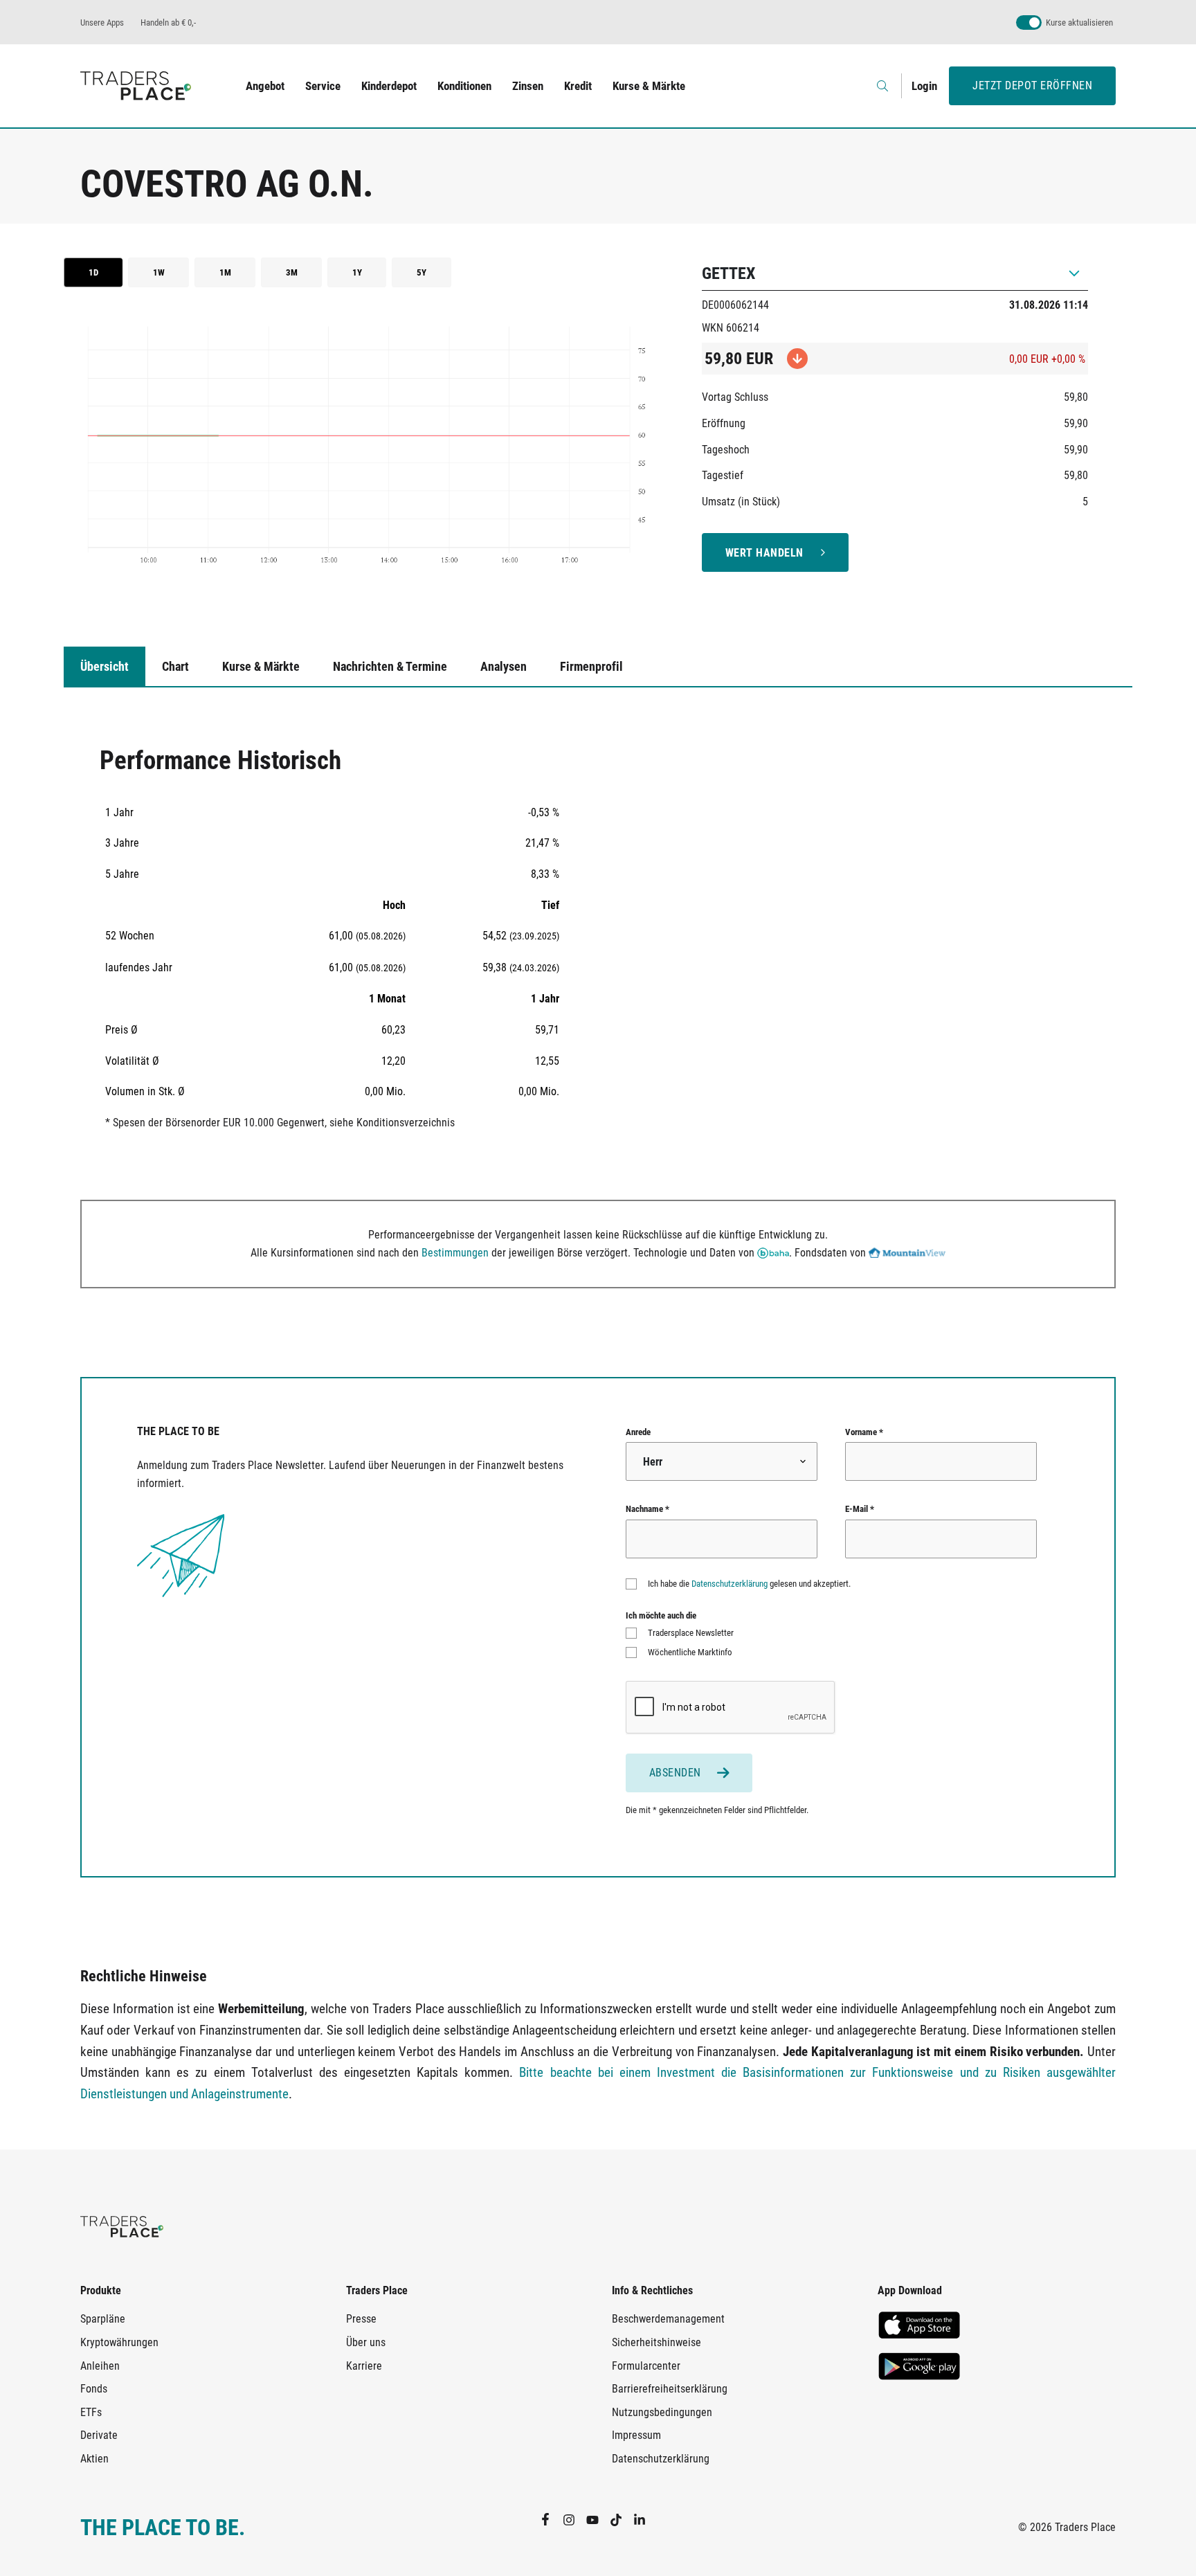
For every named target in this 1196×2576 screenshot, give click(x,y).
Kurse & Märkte (649, 86)
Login (924, 86)
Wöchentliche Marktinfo (690, 1652)
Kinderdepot (389, 86)
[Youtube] (598, 2519)
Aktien (94, 2459)
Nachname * (647, 1509)
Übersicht (105, 666)
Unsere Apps (102, 22)
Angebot (265, 86)
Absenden (675, 1773)
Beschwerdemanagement (668, 2319)
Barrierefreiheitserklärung (670, 2389)
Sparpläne (103, 2319)
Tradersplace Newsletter (691, 1633)
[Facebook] (551, 2519)
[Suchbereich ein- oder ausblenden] (884, 86)
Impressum (636, 2435)
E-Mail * (860, 1509)
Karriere (364, 2366)
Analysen (504, 666)
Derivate (99, 2435)
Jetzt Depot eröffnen (1032, 85)
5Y (422, 272)
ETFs (91, 2412)
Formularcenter (646, 2366)
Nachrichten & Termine (390, 666)
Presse (361, 2319)
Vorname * (864, 1432)
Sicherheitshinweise (656, 2342)
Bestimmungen (455, 1253)
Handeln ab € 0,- (168, 22)
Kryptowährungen (119, 2342)
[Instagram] (574, 2519)
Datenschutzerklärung (730, 1584)
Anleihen (100, 2366)
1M (225, 272)
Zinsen (528, 86)
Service (323, 86)
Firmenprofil (591, 666)
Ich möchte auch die (661, 1615)
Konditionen (464, 86)
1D (93, 272)
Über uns (366, 2342)
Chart (175, 666)
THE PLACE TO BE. (163, 2528)
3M (292, 272)
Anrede (638, 1432)
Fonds (94, 2389)
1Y (357, 272)
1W (159, 272)
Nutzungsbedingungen (662, 2412)
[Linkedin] (645, 2519)
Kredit (578, 86)
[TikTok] (622, 2519)
